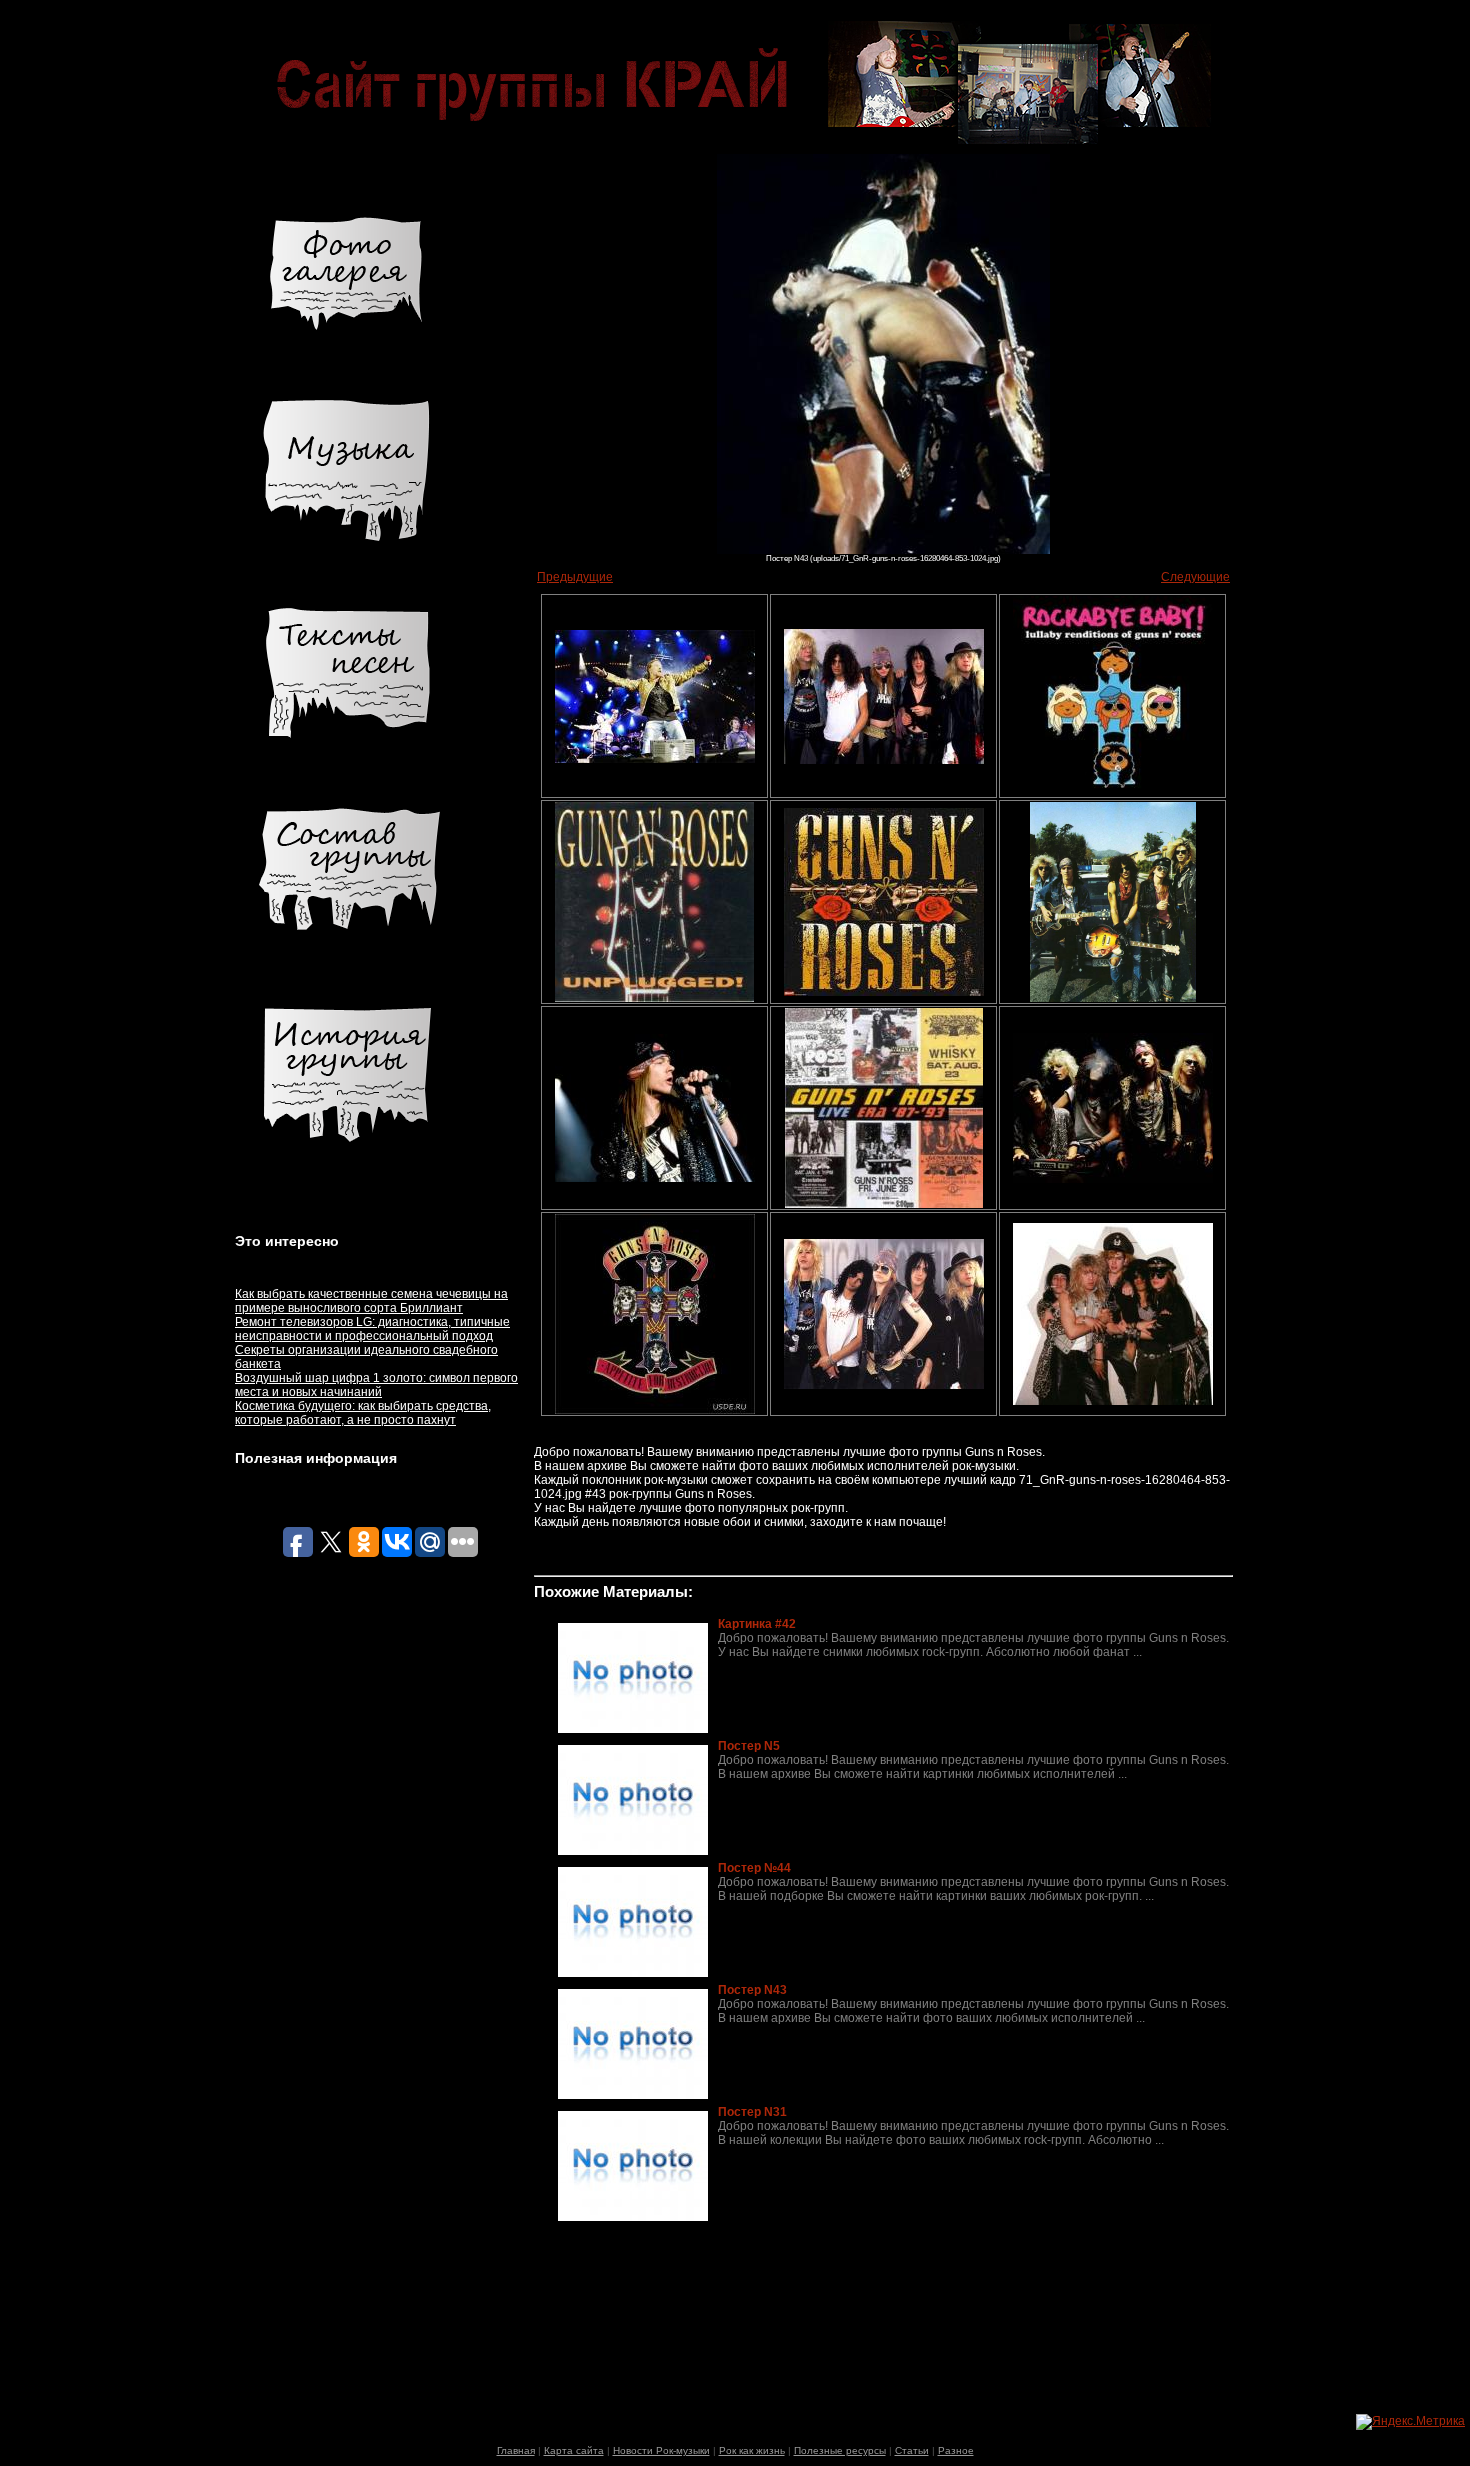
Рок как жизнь (752, 2450)
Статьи (912, 2450)
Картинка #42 (757, 1624)
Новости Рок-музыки (661, 2450)
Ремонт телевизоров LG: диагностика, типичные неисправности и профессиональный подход (372, 1329)
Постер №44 (754, 1868)
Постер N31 (752, 2112)
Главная (516, 2450)
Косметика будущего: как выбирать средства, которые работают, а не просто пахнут (363, 1413)
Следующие (1195, 577)
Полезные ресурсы (840, 2450)
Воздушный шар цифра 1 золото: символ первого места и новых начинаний (376, 1385)
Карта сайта (574, 2450)
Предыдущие (575, 577)
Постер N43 (752, 1990)
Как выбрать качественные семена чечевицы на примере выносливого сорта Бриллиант (371, 1301)
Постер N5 (749, 1746)
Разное (956, 2450)
